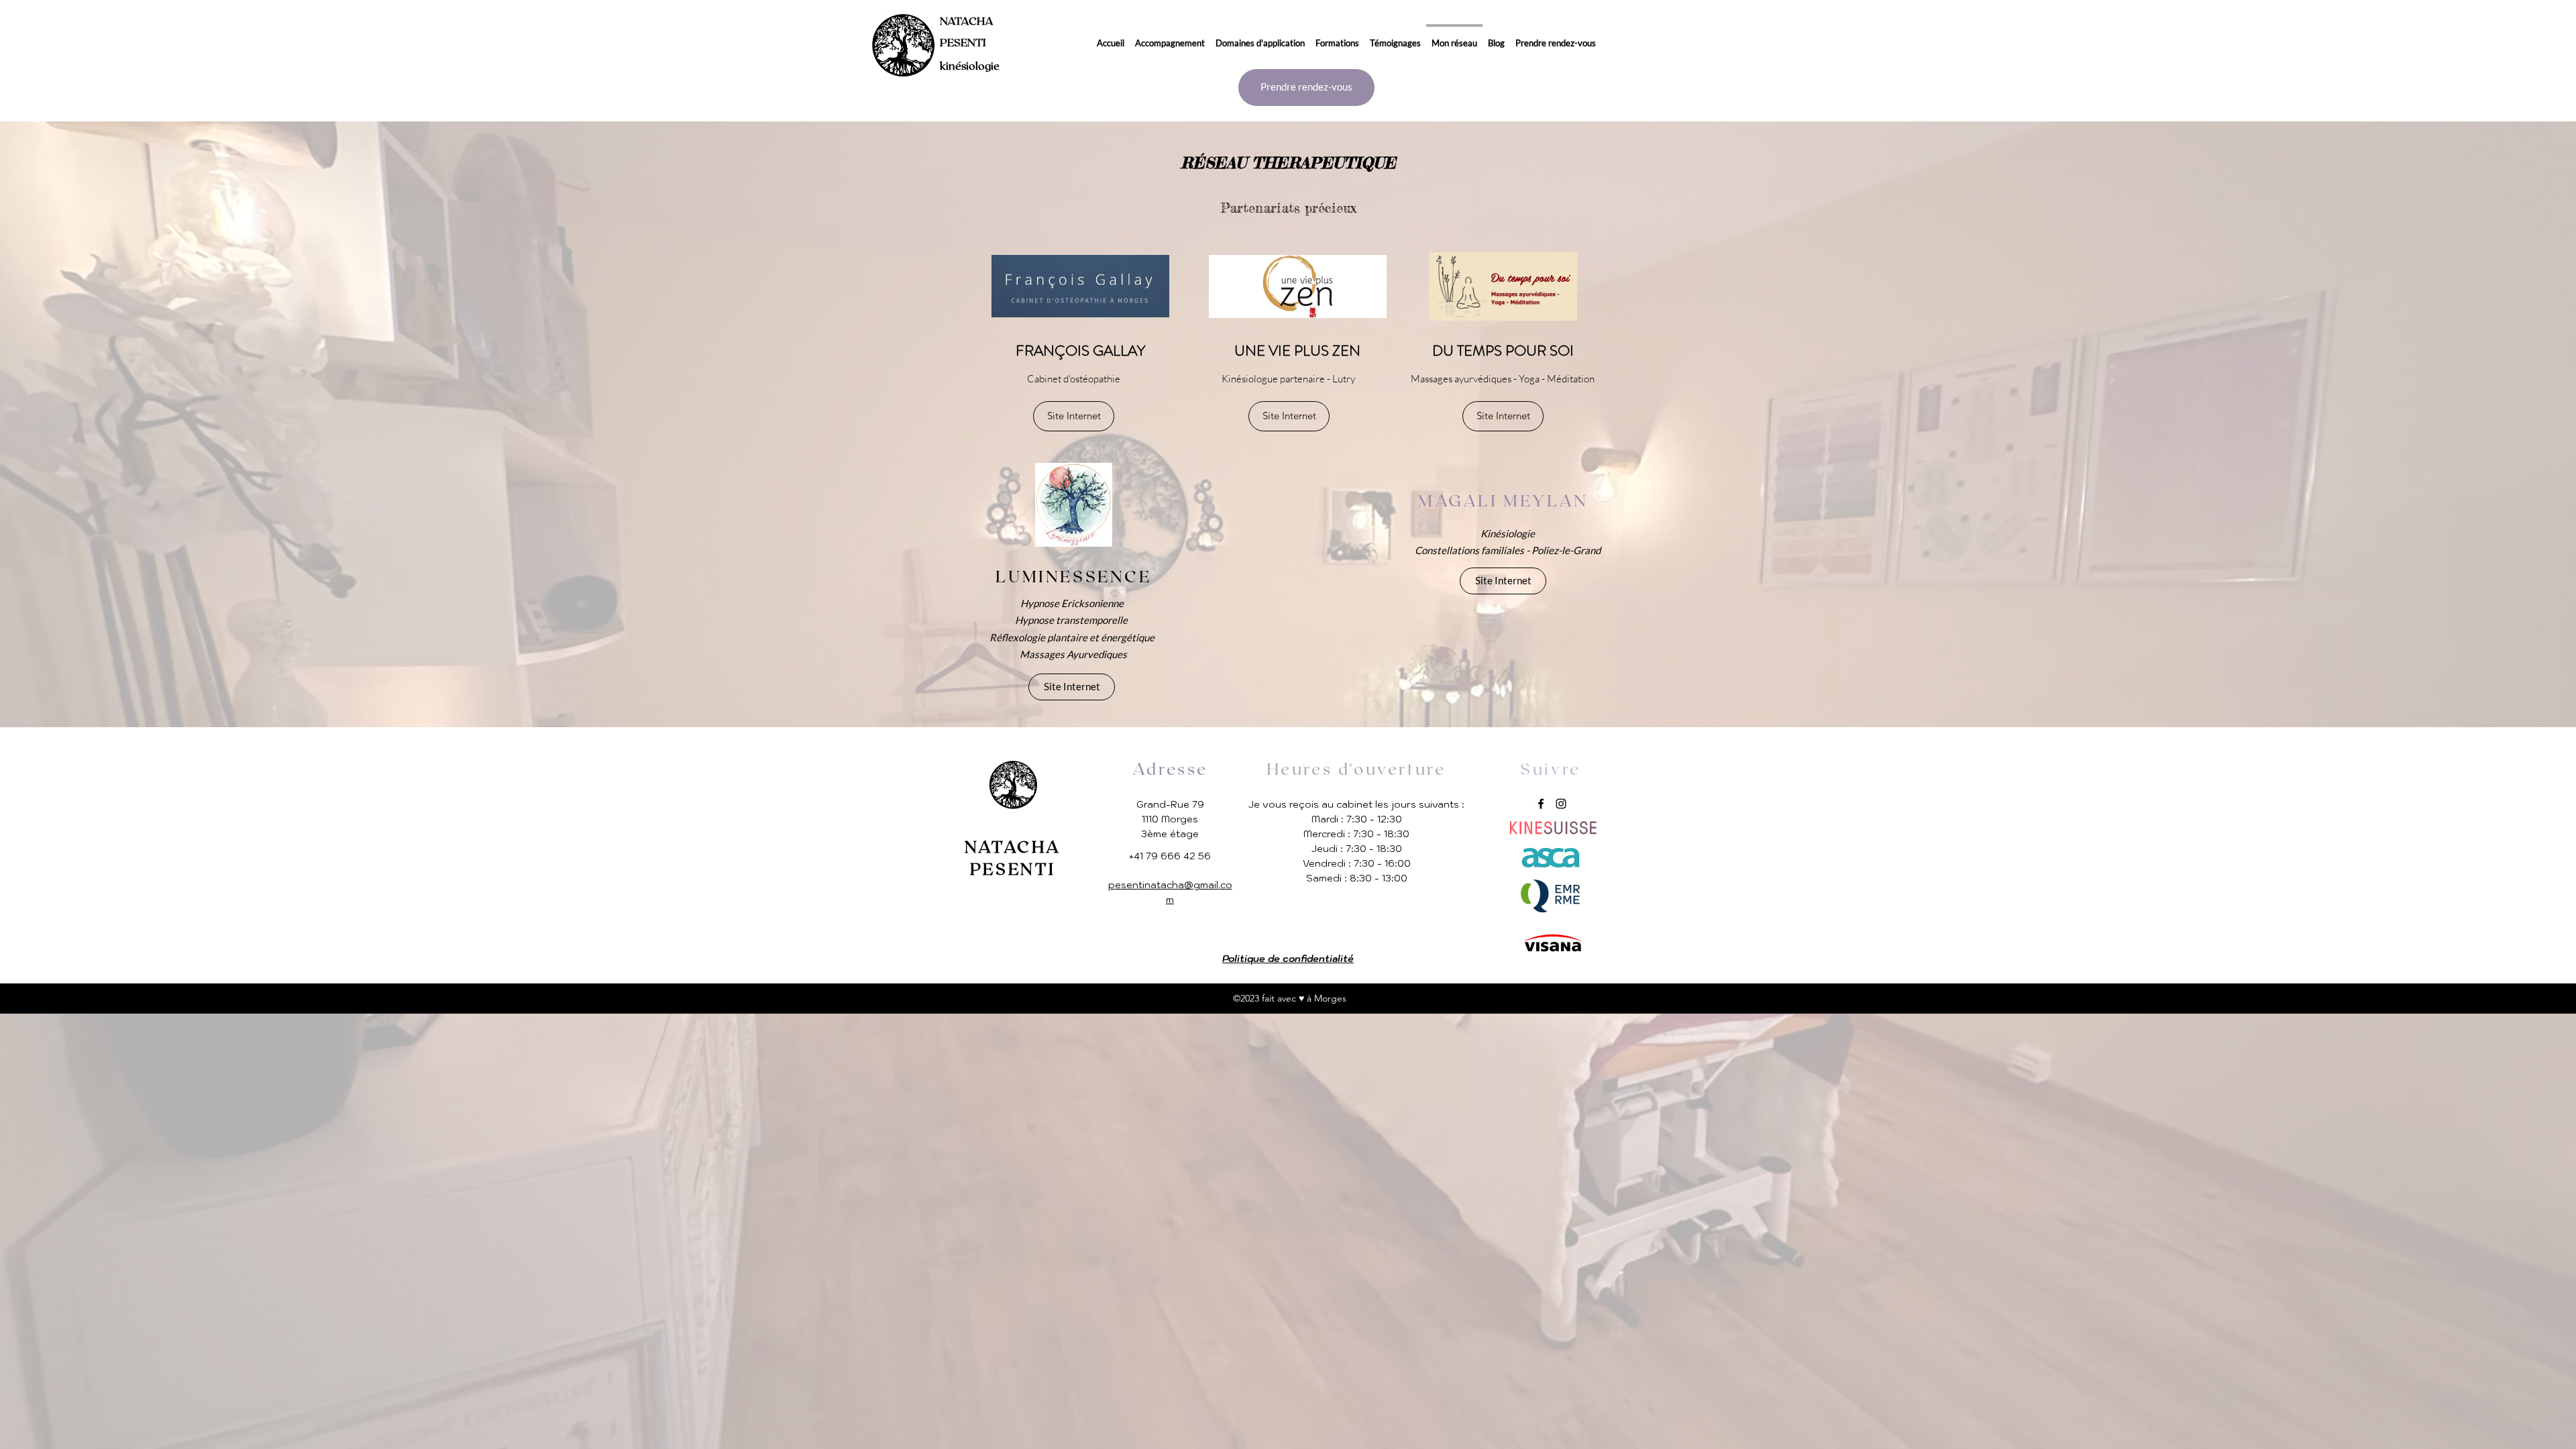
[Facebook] (1541, 804)
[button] (1170, 37)
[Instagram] (1561, 804)
